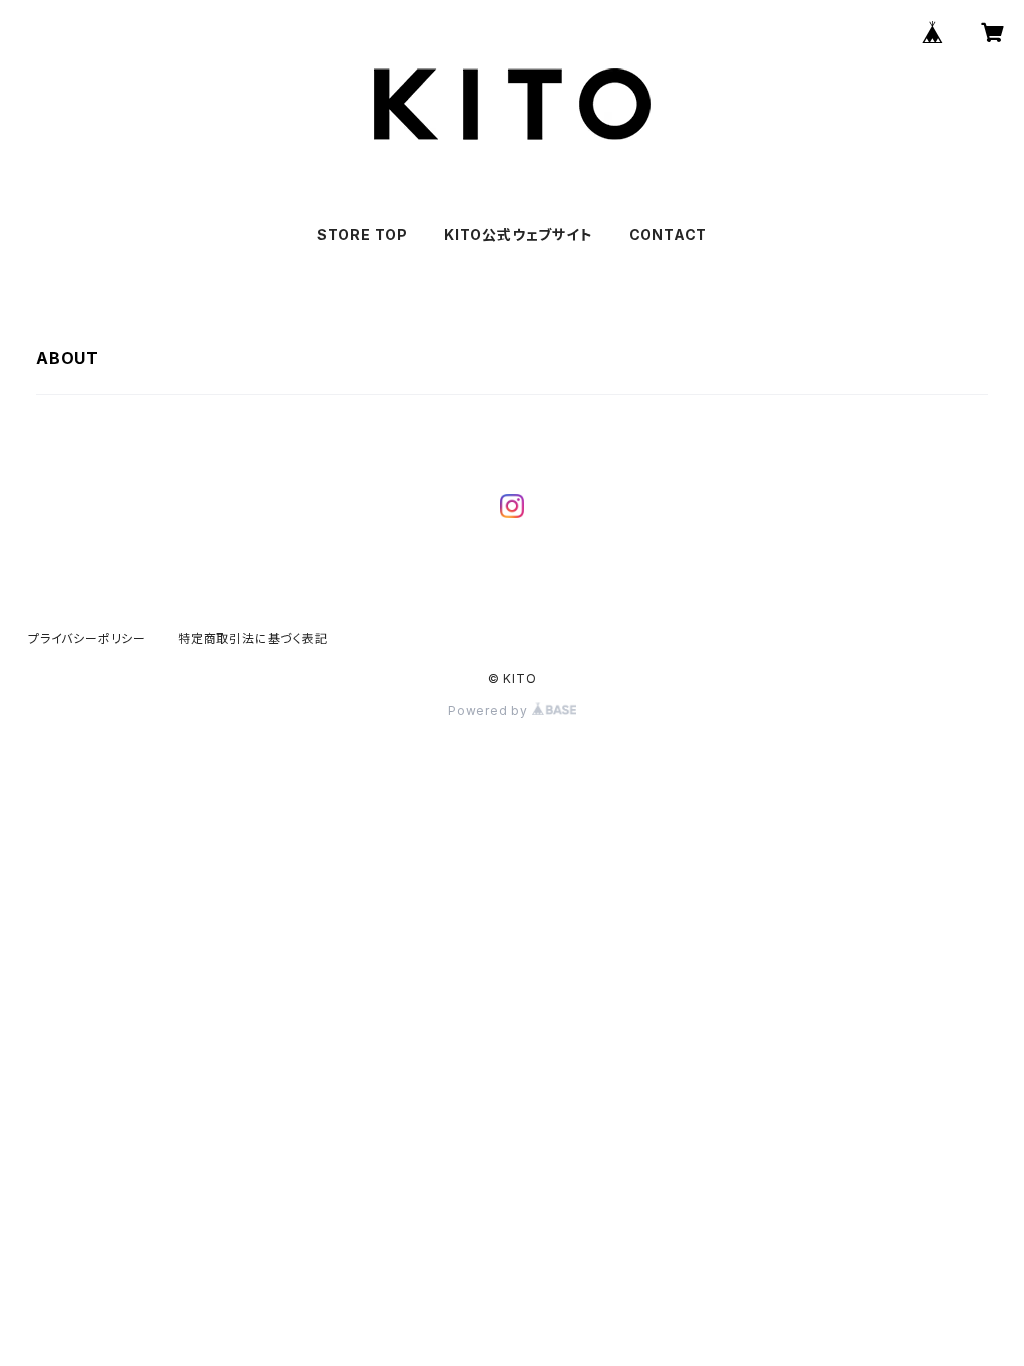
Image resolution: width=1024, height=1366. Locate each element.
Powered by (490, 710)
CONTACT (668, 234)
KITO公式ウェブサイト (518, 234)
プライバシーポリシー (87, 638)
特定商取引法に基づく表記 (253, 638)
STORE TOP (362, 234)
